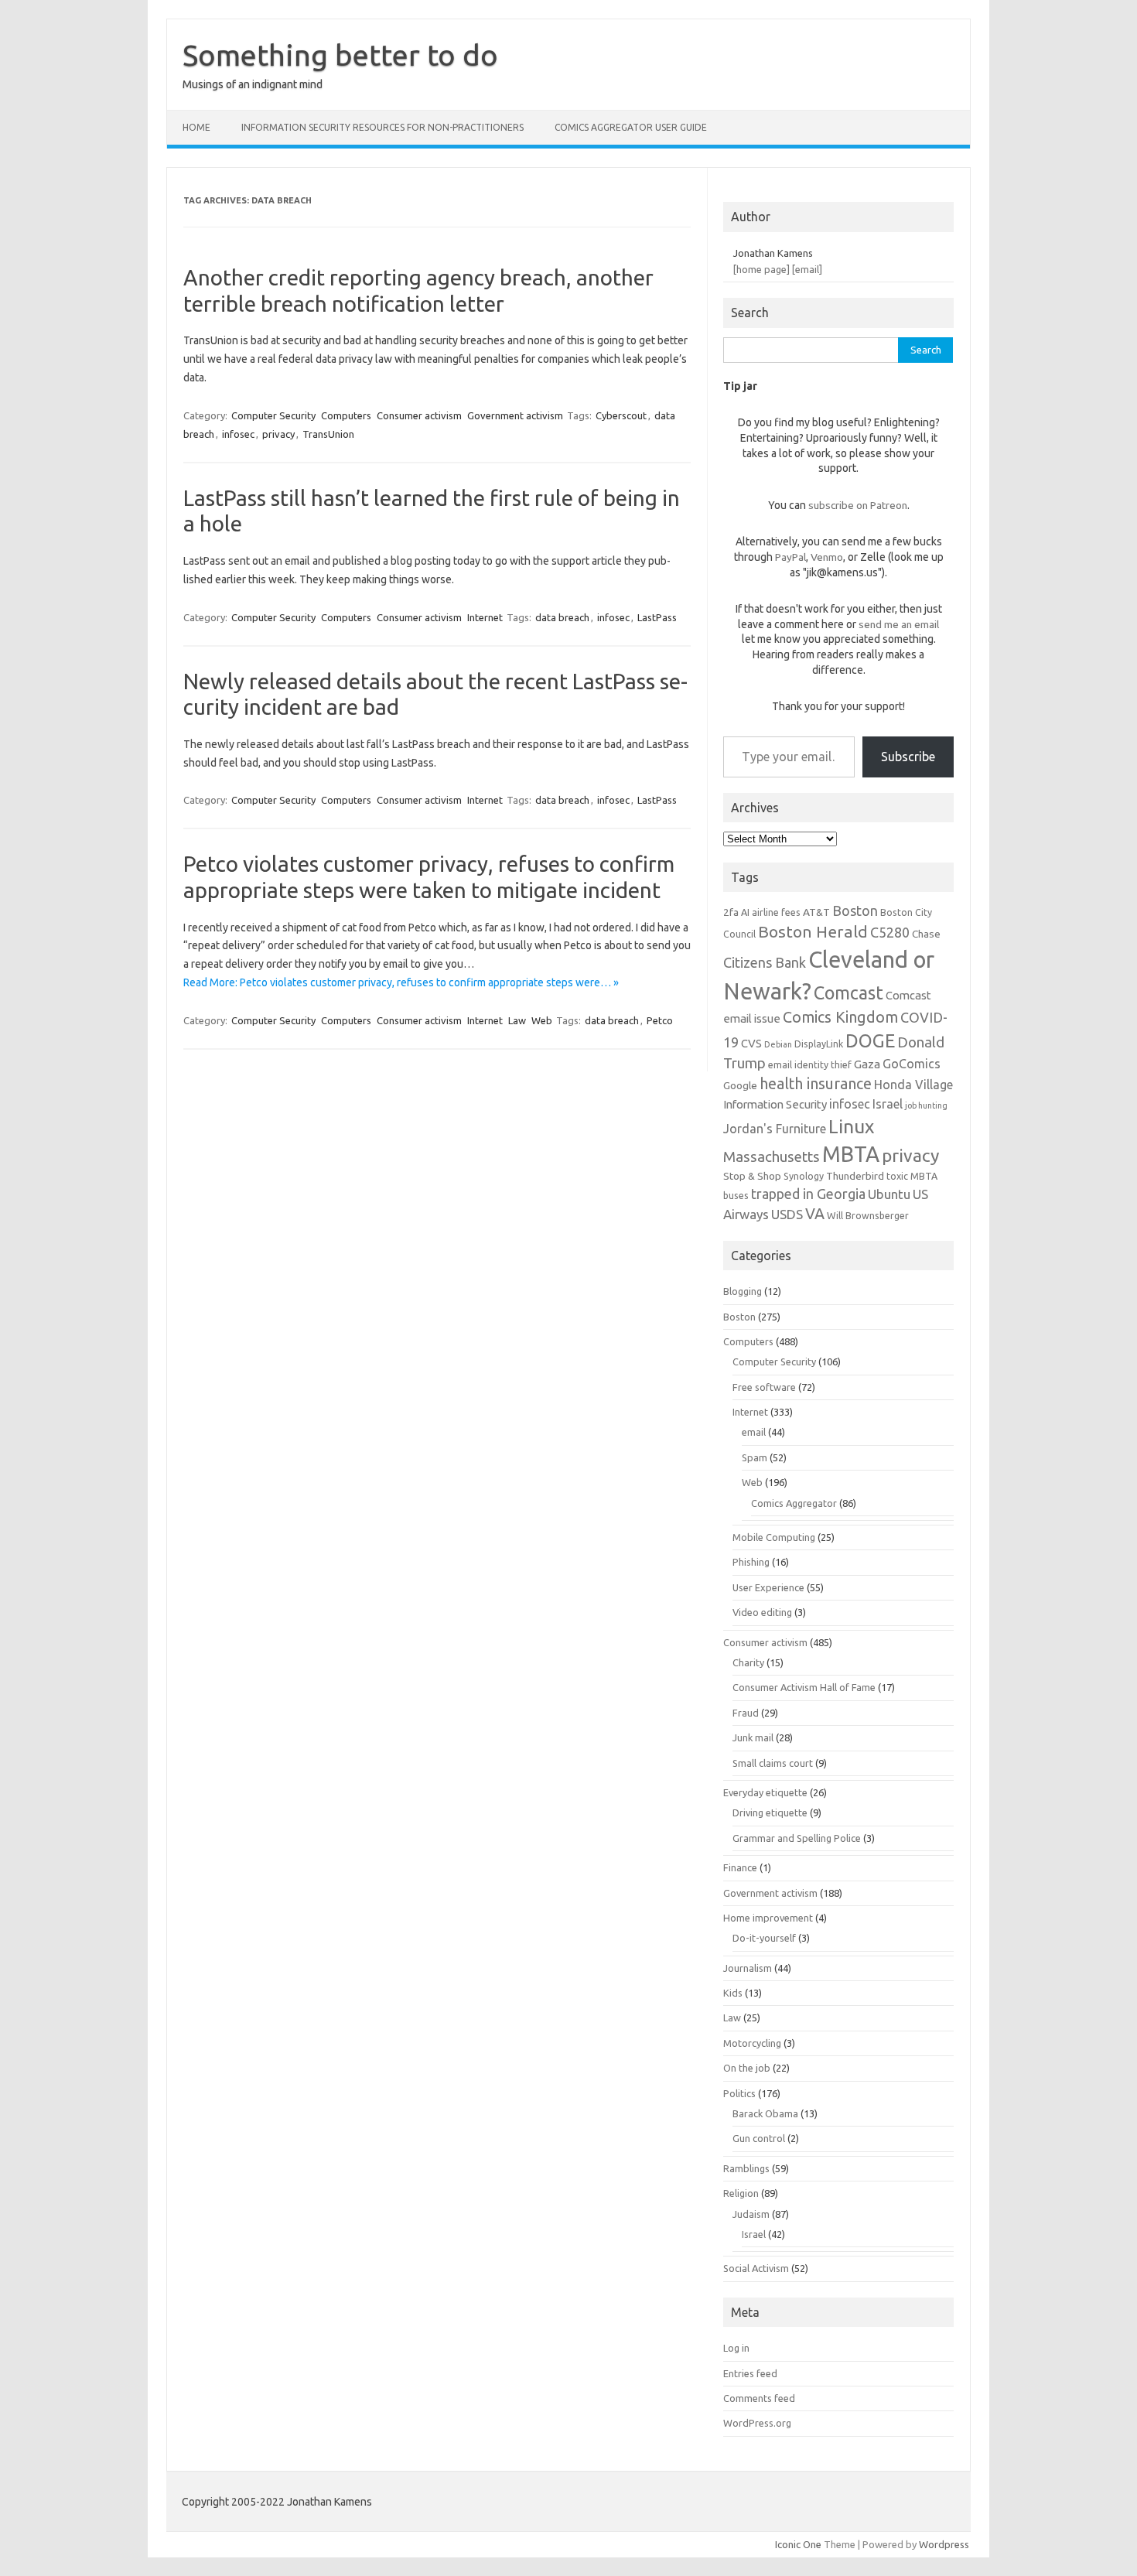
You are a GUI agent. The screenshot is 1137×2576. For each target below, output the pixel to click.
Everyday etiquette (765, 1792)
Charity (748, 1662)
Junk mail (753, 1737)
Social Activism (756, 2268)
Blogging (743, 1291)
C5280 (890, 932)
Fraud (746, 1713)
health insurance (816, 1084)
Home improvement (768, 1918)
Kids (733, 1993)
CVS (751, 1043)
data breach (562, 617)
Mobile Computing (774, 1537)
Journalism (748, 1968)
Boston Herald (813, 931)
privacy (278, 434)
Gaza (867, 1064)
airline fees (776, 912)
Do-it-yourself (764, 1938)
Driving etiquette (770, 1812)
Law (517, 1020)
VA (815, 1214)
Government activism (515, 415)
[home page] (761, 269)
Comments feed (759, 2398)
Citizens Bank (765, 962)
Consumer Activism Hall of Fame (804, 1687)
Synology (804, 1176)
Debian (778, 1044)
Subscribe (908, 757)
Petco (660, 1020)
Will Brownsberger (868, 1215)
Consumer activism (419, 415)
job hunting (926, 1105)
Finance (740, 1867)
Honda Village (913, 1085)
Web (542, 1020)
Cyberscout (621, 415)
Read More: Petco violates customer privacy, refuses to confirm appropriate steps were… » (401, 982)
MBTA (851, 1154)
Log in (736, 2348)
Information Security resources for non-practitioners (382, 127)
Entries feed (750, 2373)
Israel (888, 1104)
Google (740, 1085)
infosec (238, 434)
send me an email (899, 624)
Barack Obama (765, 2113)
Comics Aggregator (794, 1503)
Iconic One (798, 2544)
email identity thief (810, 1064)
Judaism (751, 2214)
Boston (855, 910)
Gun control (759, 2138)
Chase (926, 934)
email (754, 1432)
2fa (731, 912)
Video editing (762, 1612)
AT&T (816, 912)
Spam (755, 1457)
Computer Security (273, 415)
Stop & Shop (752, 1176)
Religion (741, 2193)
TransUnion (328, 434)
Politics (739, 2093)
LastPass (657, 617)
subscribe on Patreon (858, 505)
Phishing (751, 1562)
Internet (485, 617)
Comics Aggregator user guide (631, 127)
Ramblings (746, 2168)
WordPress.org (757, 2423)
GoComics (912, 1064)
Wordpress (944, 2544)
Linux (851, 1126)
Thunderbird (855, 1176)
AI (745, 912)
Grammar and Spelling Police (797, 1838)
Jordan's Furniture (775, 1129)
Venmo (827, 557)
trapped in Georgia (808, 1194)
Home (196, 127)
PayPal (790, 557)
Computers (346, 415)
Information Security (775, 1104)
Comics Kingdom (840, 1017)
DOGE (870, 1040)
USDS (787, 1214)
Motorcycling (752, 2043)
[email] (807, 269)
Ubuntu (889, 1194)
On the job (747, 2068)
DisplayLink (819, 1044)
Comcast (848, 992)
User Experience (768, 1587)
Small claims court (773, 1763)
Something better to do (340, 55)
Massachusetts (772, 1157)
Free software (764, 1387)
